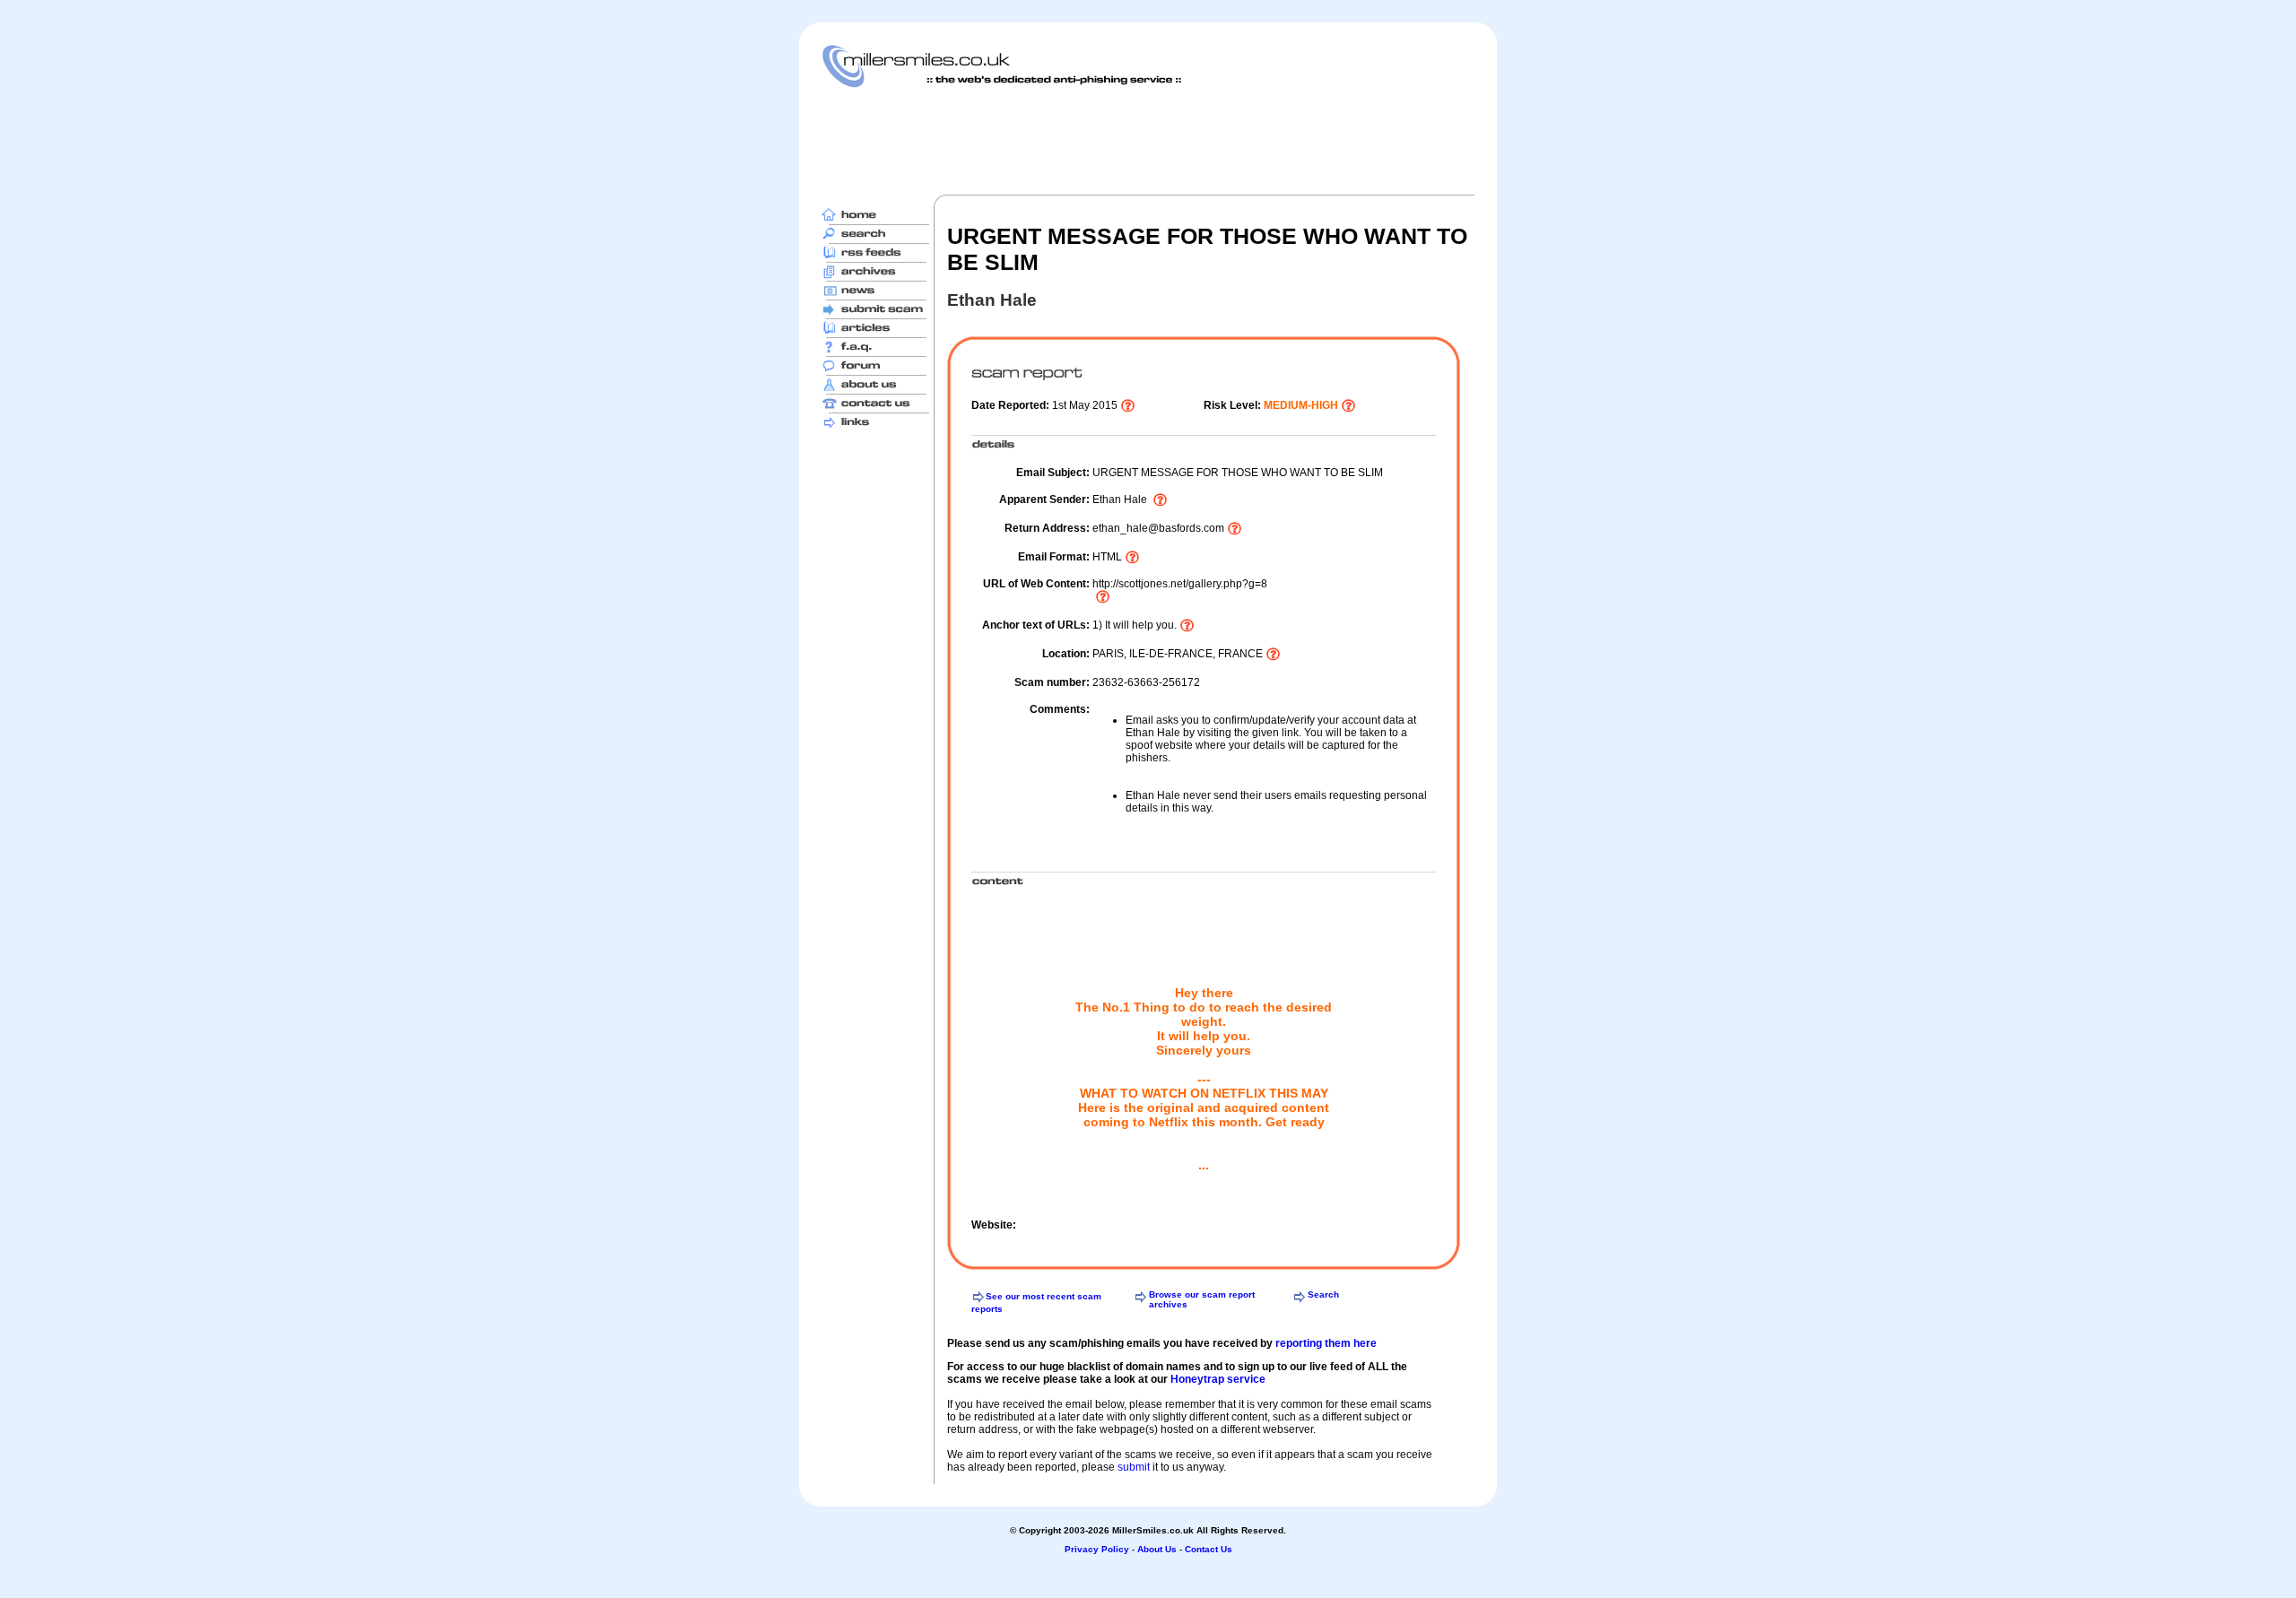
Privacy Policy (1097, 1549)
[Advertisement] (1148, 141)
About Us (1157, 1549)
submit (1134, 1467)
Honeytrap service (1218, 1379)
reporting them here (1326, 1343)
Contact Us (1209, 1549)
